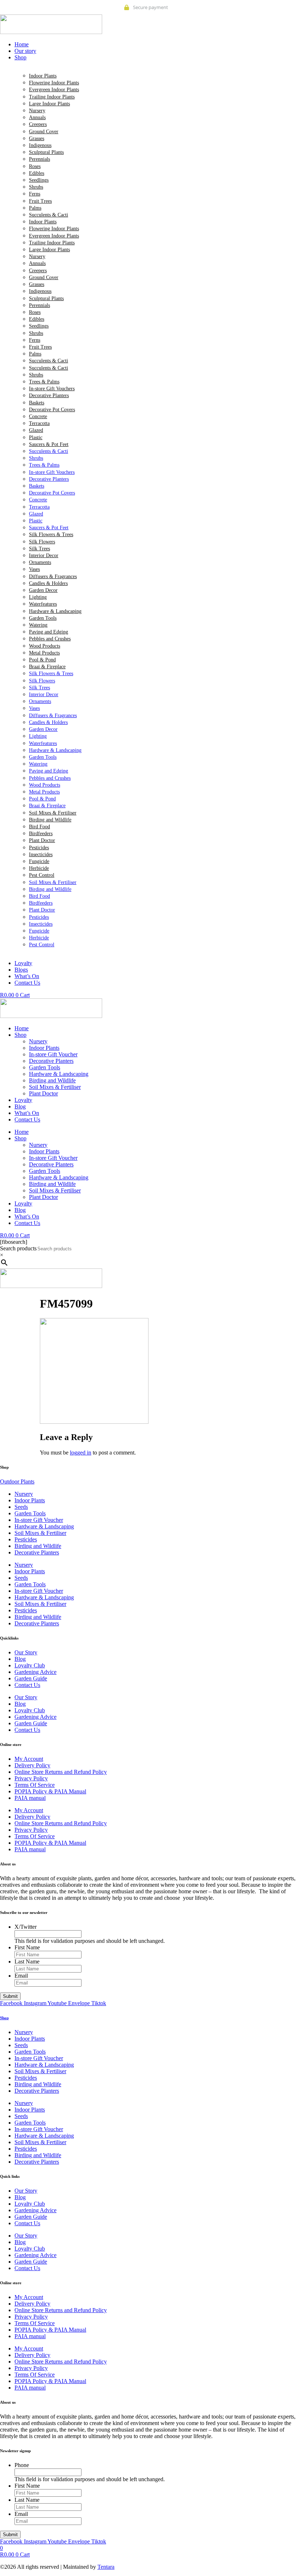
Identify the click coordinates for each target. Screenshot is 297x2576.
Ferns (35, 194)
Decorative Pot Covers (52, 410)
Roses (35, 166)
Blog (20, 1106)
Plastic (36, 437)
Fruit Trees (40, 201)
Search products (18, 1248)
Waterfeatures (43, 604)
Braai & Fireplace (47, 667)
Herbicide (39, 868)
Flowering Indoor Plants (54, 83)
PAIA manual (30, 1798)
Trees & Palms (44, 382)
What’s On (27, 1113)
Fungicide (39, 861)
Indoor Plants (43, 76)
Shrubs (36, 187)
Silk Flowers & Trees (51, 534)
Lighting (38, 597)
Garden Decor (43, 590)
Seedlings (39, 180)
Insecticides (41, 855)
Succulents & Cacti (49, 215)
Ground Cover (44, 132)
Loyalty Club (30, 1665)
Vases (34, 569)
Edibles (37, 173)
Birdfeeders (41, 834)
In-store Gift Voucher (53, 1054)
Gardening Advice (35, 1672)
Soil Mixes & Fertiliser (53, 813)
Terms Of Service (35, 1785)
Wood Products (45, 646)
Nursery (37, 111)
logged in (81, 1453)
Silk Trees (39, 549)
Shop (20, 1035)
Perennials (39, 159)
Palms (35, 208)
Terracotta (39, 423)
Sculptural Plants (46, 152)
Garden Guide (31, 1678)
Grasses (37, 138)
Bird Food (39, 827)
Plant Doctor (42, 840)
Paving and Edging (49, 632)
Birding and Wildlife (50, 820)
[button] (156, 58)
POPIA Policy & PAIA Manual (50, 1791)
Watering (38, 625)
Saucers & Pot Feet (49, 444)
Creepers (38, 124)
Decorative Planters (49, 395)
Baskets (37, 403)
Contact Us (27, 1119)
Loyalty (23, 1100)
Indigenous (40, 145)
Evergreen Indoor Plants (54, 90)
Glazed (36, 430)
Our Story (26, 1652)
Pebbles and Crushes (50, 639)
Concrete (38, 416)
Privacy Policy (31, 1778)
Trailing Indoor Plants (52, 97)
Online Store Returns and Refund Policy (61, 1772)
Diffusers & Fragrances (53, 576)
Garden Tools (43, 618)
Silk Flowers (42, 542)
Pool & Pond (42, 660)
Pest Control (42, 875)
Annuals (37, 117)
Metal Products (44, 653)
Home (22, 1028)
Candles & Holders (48, 583)
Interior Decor (44, 555)
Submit (10, 1996)
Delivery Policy (32, 1765)
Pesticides (39, 848)
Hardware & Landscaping (55, 611)
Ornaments (40, 562)
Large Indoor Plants (49, 104)
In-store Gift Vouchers (52, 389)
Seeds (21, 1507)
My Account (29, 1759)
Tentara (106, 2567)
